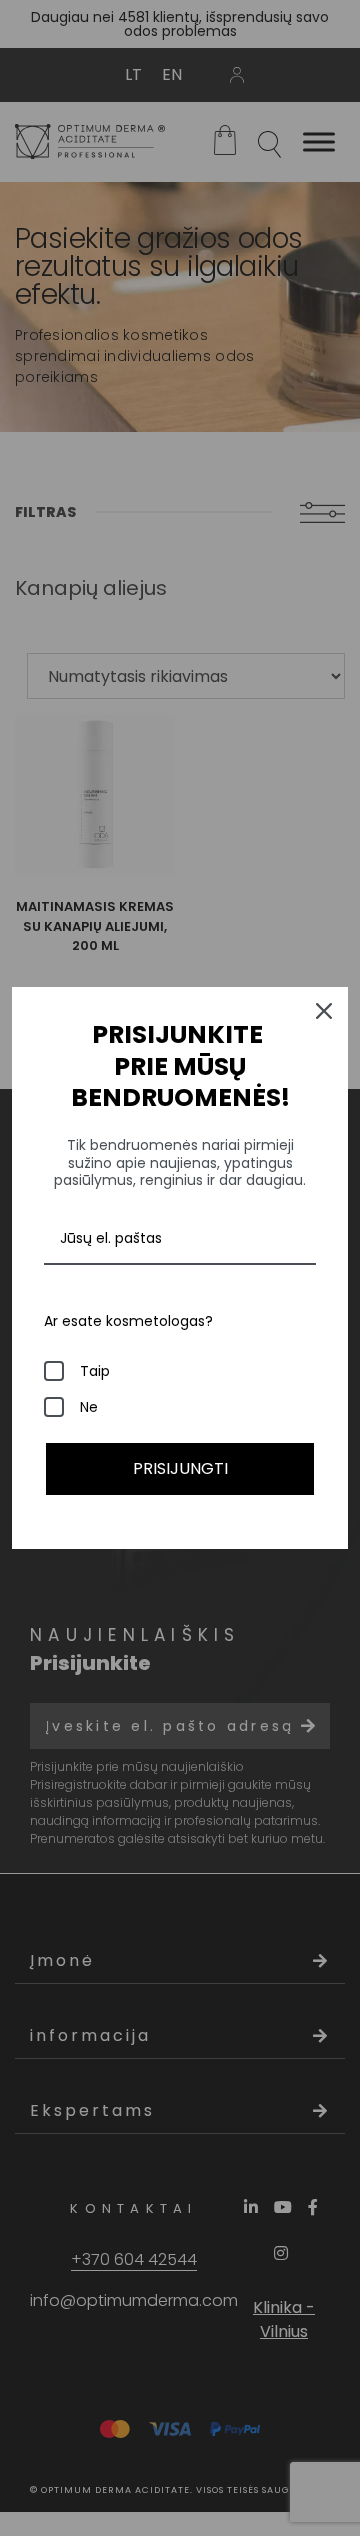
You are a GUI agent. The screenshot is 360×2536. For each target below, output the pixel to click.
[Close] (324, 1011)
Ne (89, 1407)
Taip (95, 1371)
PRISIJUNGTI (180, 1468)
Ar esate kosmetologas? (128, 1321)
